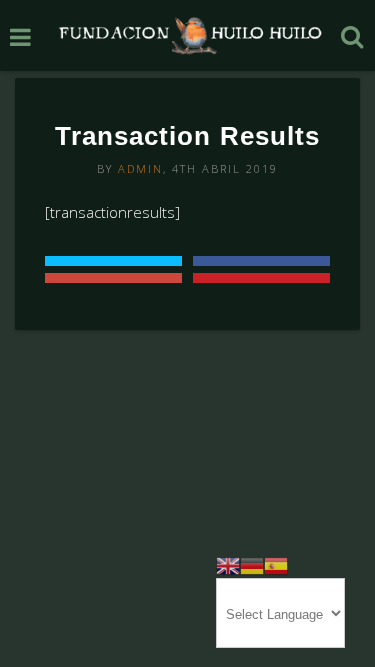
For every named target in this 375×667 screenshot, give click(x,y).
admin (140, 168)
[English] (228, 564)
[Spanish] (276, 564)
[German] (252, 564)
